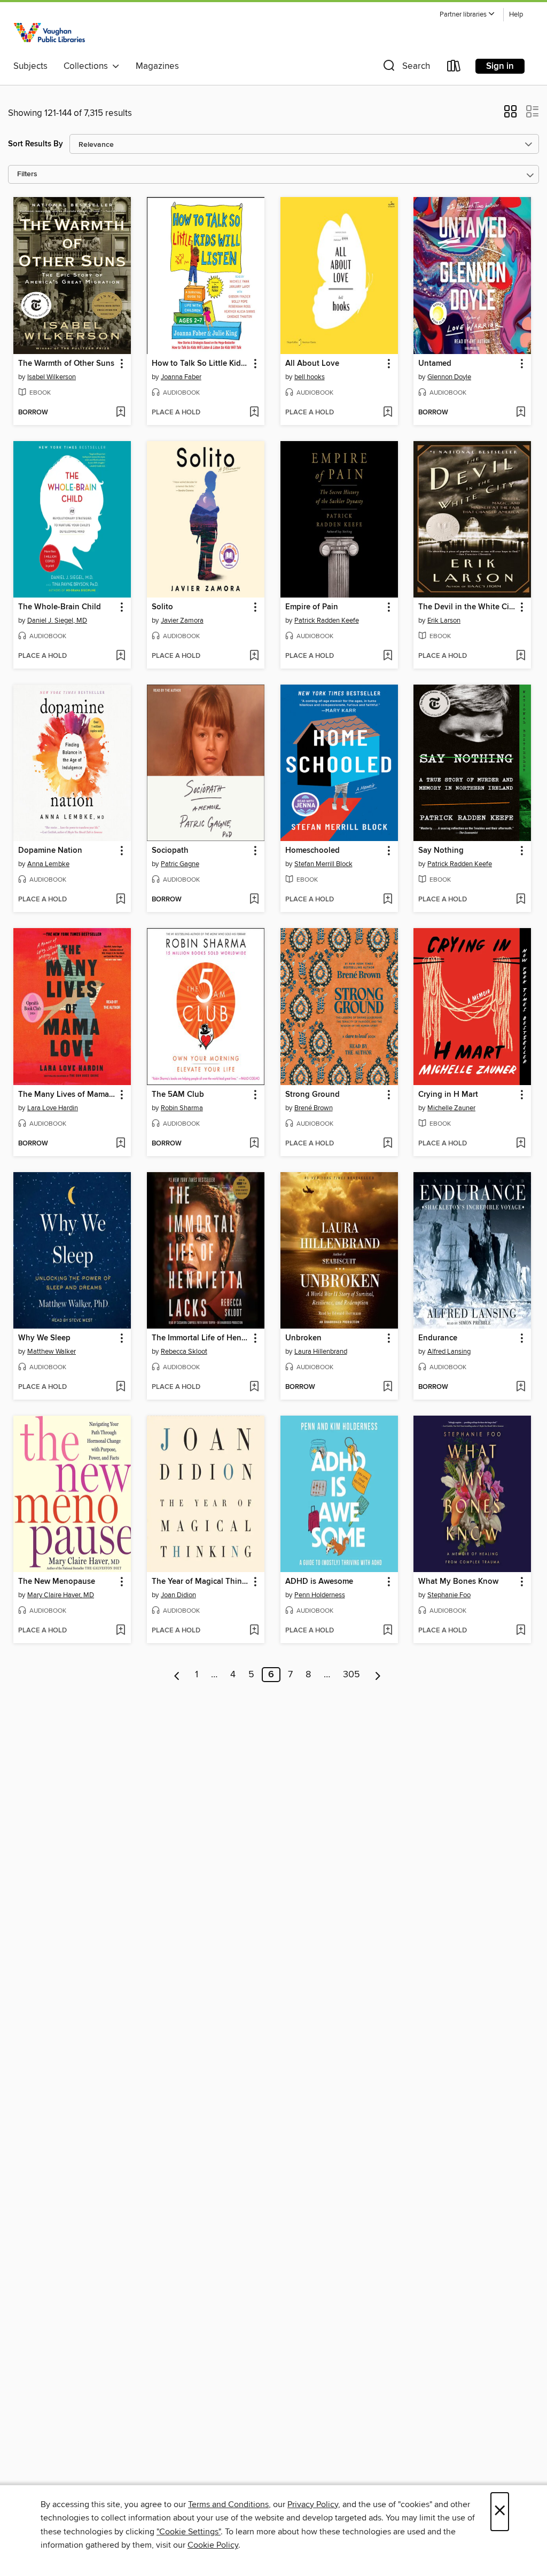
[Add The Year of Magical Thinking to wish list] (254, 1631)
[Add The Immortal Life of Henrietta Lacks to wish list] (254, 1387)
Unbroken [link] (303, 1338)
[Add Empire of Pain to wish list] (388, 656)
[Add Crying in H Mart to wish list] (521, 1144)
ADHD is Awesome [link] (319, 1582)
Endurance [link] (438, 1338)
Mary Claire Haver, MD (61, 1595)
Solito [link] (162, 607)
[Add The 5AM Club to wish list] (254, 1144)
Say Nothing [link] (441, 851)
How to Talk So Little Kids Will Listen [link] (201, 364)
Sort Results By (36, 144)
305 (351, 1675)
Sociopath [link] (170, 851)
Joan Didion (178, 1595)
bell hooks (310, 377)
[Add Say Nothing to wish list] (521, 900)
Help (516, 15)
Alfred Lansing (449, 1352)
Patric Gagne (180, 864)
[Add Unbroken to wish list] (388, 1387)
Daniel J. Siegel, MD (57, 621)
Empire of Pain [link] (312, 607)
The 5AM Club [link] (178, 1095)
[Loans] (454, 68)
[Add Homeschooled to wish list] (388, 900)
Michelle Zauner (451, 1108)
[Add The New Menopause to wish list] (120, 1631)
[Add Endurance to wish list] (521, 1387)
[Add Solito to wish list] (254, 656)
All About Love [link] (312, 364)
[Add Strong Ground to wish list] (388, 1144)
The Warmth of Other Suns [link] (66, 364)
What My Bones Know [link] (458, 1582)
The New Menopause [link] (57, 1582)
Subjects (30, 66)
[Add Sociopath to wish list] (254, 900)
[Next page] (378, 1675)
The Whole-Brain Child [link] (60, 607)
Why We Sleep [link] (44, 1338)
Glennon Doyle (449, 377)
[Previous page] (177, 1675)
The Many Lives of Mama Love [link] (67, 1095)
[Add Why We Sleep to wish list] (120, 1387)
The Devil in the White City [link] (467, 607)
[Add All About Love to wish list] (388, 413)
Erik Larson (444, 621)
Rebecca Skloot (184, 1352)
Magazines (157, 66)
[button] (467, 15)
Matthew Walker (52, 1352)
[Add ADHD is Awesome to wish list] (388, 1631)
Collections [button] (88, 66)
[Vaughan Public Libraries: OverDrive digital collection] (51, 31)
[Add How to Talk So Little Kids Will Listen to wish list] (254, 413)
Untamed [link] (435, 364)
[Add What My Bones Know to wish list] (521, 1631)
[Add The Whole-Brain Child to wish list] (120, 656)
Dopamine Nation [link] (50, 851)
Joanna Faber (181, 377)
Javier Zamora (182, 621)
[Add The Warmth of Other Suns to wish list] (120, 413)
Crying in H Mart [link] (448, 1095)
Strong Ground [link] (312, 1095)
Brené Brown (314, 1108)
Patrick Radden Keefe (327, 621)
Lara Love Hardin (53, 1108)
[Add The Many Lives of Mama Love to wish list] (120, 1144)
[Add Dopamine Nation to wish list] (120, 900)
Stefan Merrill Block (323, 864)
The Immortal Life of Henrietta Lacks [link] (201, 1338)
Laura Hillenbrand (321, 1352)
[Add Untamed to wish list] (521, 413)
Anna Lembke (48, 864)
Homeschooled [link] (312, 851)
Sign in (500, 66)
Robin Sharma (182, 1108)
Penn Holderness (320, 1595)
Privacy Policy (313, 2504)
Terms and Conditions (228, 2504)
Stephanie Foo (449, 1595)
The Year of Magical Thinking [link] (201, 1582)
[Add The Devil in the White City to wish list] (521, 656)
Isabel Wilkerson (52, 377)
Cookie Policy (213, 2545)
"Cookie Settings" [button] (189, 2532)
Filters (27, 174)
